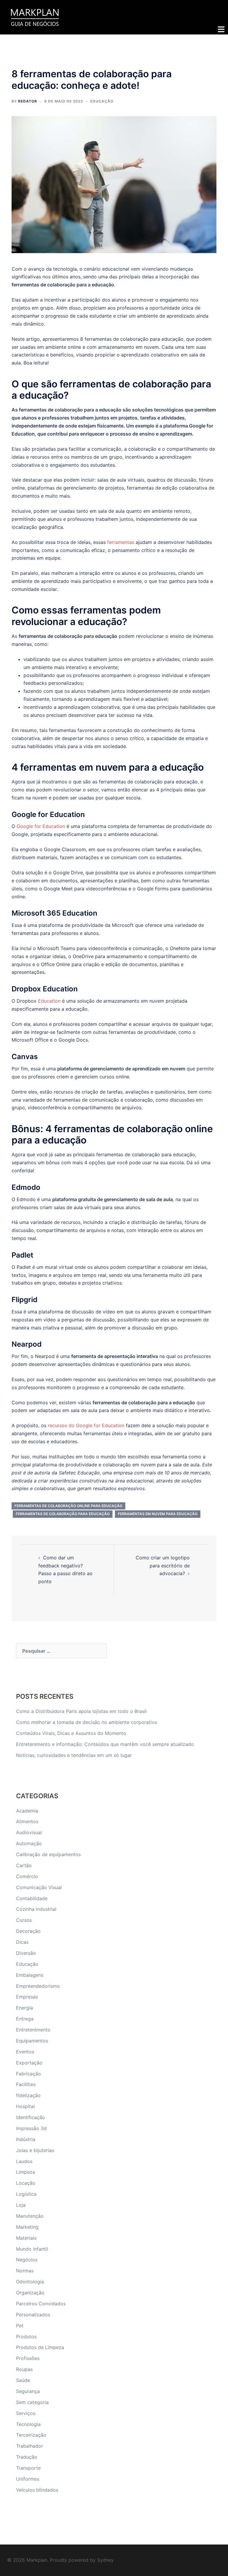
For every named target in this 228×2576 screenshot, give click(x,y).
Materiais (26, 2238)
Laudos (24, 2161)
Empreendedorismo (38, 1986)
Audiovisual (29, 1832)
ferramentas (121, 542)
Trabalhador (30, 2446)
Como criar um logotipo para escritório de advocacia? (163, 1566)
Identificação (31, 2117)
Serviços (26, 2413)
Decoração (28, 1931)
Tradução (27, 2457)
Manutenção (30, 2216)
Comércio (27, 1876)
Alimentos (27, 1821)
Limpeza (26, 2172)
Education (49, 1001)
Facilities (26, 2084)
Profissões (28, 2358)
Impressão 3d (31, 2128)
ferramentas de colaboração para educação (63, 1514)
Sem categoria (32, 2402)
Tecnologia (28, 2424)
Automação (29, 1843)
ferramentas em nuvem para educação (158, 1514)
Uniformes (28, 2479)
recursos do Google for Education (86, 1425)
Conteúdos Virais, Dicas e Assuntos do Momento (71, 1733)
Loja (21, 2205)
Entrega (25, 2019)
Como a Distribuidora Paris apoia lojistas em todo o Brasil (82, 1711)
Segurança (28, 2391)
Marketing (27, 2227)
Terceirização (31, 2435)
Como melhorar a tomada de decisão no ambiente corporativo (87, 1722)
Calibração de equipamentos (48, 1854)
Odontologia (30, 2282)
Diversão (26, 1953)
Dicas (22, 1942)
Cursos (24, 1920)
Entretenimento (33, 2030)
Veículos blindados (37, 2490)
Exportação (29, 2063)
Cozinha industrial (36, 1909)
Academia (27, 1811)
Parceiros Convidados (41, 2304)
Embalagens (30, 1975)
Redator (28, 101)
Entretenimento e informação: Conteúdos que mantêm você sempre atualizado (105, 1744)
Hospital (25, 2106)
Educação (102, 101)
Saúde (23, 2380)
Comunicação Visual (39, 1887)
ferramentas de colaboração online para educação (68, 1506)
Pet (20, 2326)
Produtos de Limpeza (40, 2347)
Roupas (24, 2369)
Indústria (26, 2139)
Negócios (27, 2260)
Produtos (26, 2337)
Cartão (24, 1865)
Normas (25, 2271)
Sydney (105, 2560)
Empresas (27, 1997)
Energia (24, 2008)
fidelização (28, 2095)
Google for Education (41, 826)
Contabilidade (32, 1898)
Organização (30, 2293)
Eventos (25, 2052)
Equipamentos (32, 2041)
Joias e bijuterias (35, 2150)
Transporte (28, 2468)
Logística (26, 2194)
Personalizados (33, 2315)
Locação (26, 2183)
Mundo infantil (32, 2249)
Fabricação (28, 2074)
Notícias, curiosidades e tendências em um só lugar (74, 1755)
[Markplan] (35, 17)
